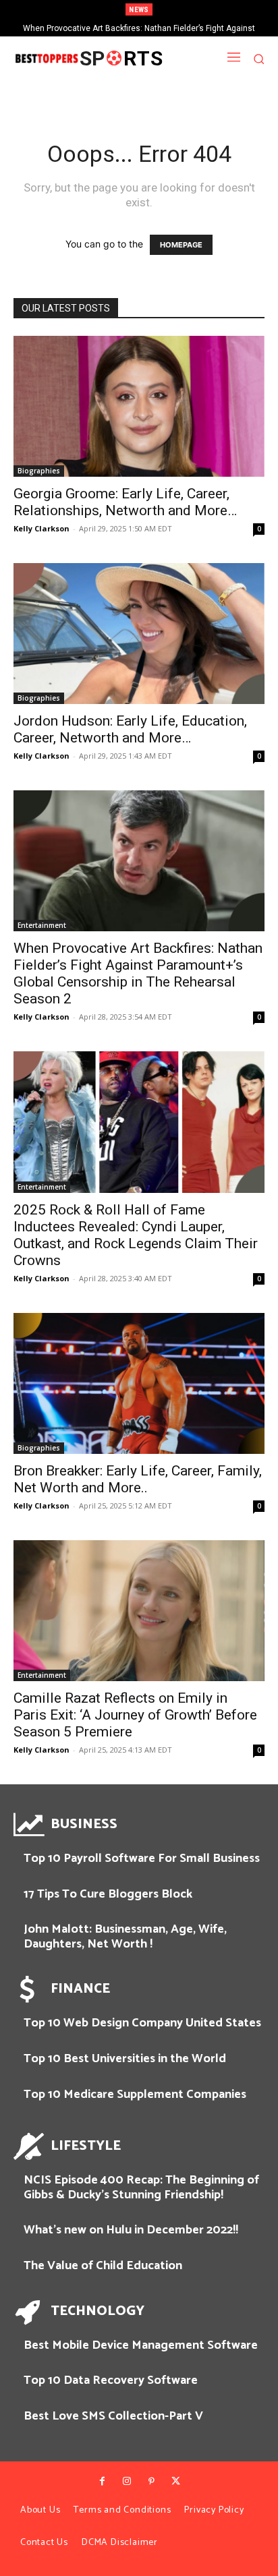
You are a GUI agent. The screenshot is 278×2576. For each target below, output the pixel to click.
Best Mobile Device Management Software (141, 2345)
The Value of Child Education (103, 2266)
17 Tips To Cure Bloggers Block (108, 1894)
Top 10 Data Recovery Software (111, 2380)
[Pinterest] (151, 2482)
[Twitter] (175, 2482)
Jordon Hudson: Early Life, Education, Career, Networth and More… (130, 729)
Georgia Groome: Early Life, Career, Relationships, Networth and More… (125, 502)
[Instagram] (127, 2482)
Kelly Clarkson (41, 528)
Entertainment (42, 925)
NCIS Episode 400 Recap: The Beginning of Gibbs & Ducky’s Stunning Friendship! (141, 2188)
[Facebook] (102, 2482)
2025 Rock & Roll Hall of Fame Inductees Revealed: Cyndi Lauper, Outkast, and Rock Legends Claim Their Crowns (136, 1235)
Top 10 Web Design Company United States (142, 2023)
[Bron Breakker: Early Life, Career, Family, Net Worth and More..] (139, 1383)
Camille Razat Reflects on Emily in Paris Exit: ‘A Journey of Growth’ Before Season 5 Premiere (135, 1715)
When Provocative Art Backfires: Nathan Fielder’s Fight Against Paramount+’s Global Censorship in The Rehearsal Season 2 (138, 973)
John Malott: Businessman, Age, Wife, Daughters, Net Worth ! (125, 1937)
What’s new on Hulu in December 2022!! (131, 2230)
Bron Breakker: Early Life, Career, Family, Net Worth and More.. (138, 1479)
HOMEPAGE (181, 245)
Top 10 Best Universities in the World (125, 2059)
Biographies (39, 471)
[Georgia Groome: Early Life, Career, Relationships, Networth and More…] (139, 406)
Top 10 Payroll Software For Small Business (142, 1858)
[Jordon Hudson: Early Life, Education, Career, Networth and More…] (139, 634)
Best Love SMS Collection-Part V (113, 2416)
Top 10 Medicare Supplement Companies (135, 2095)
